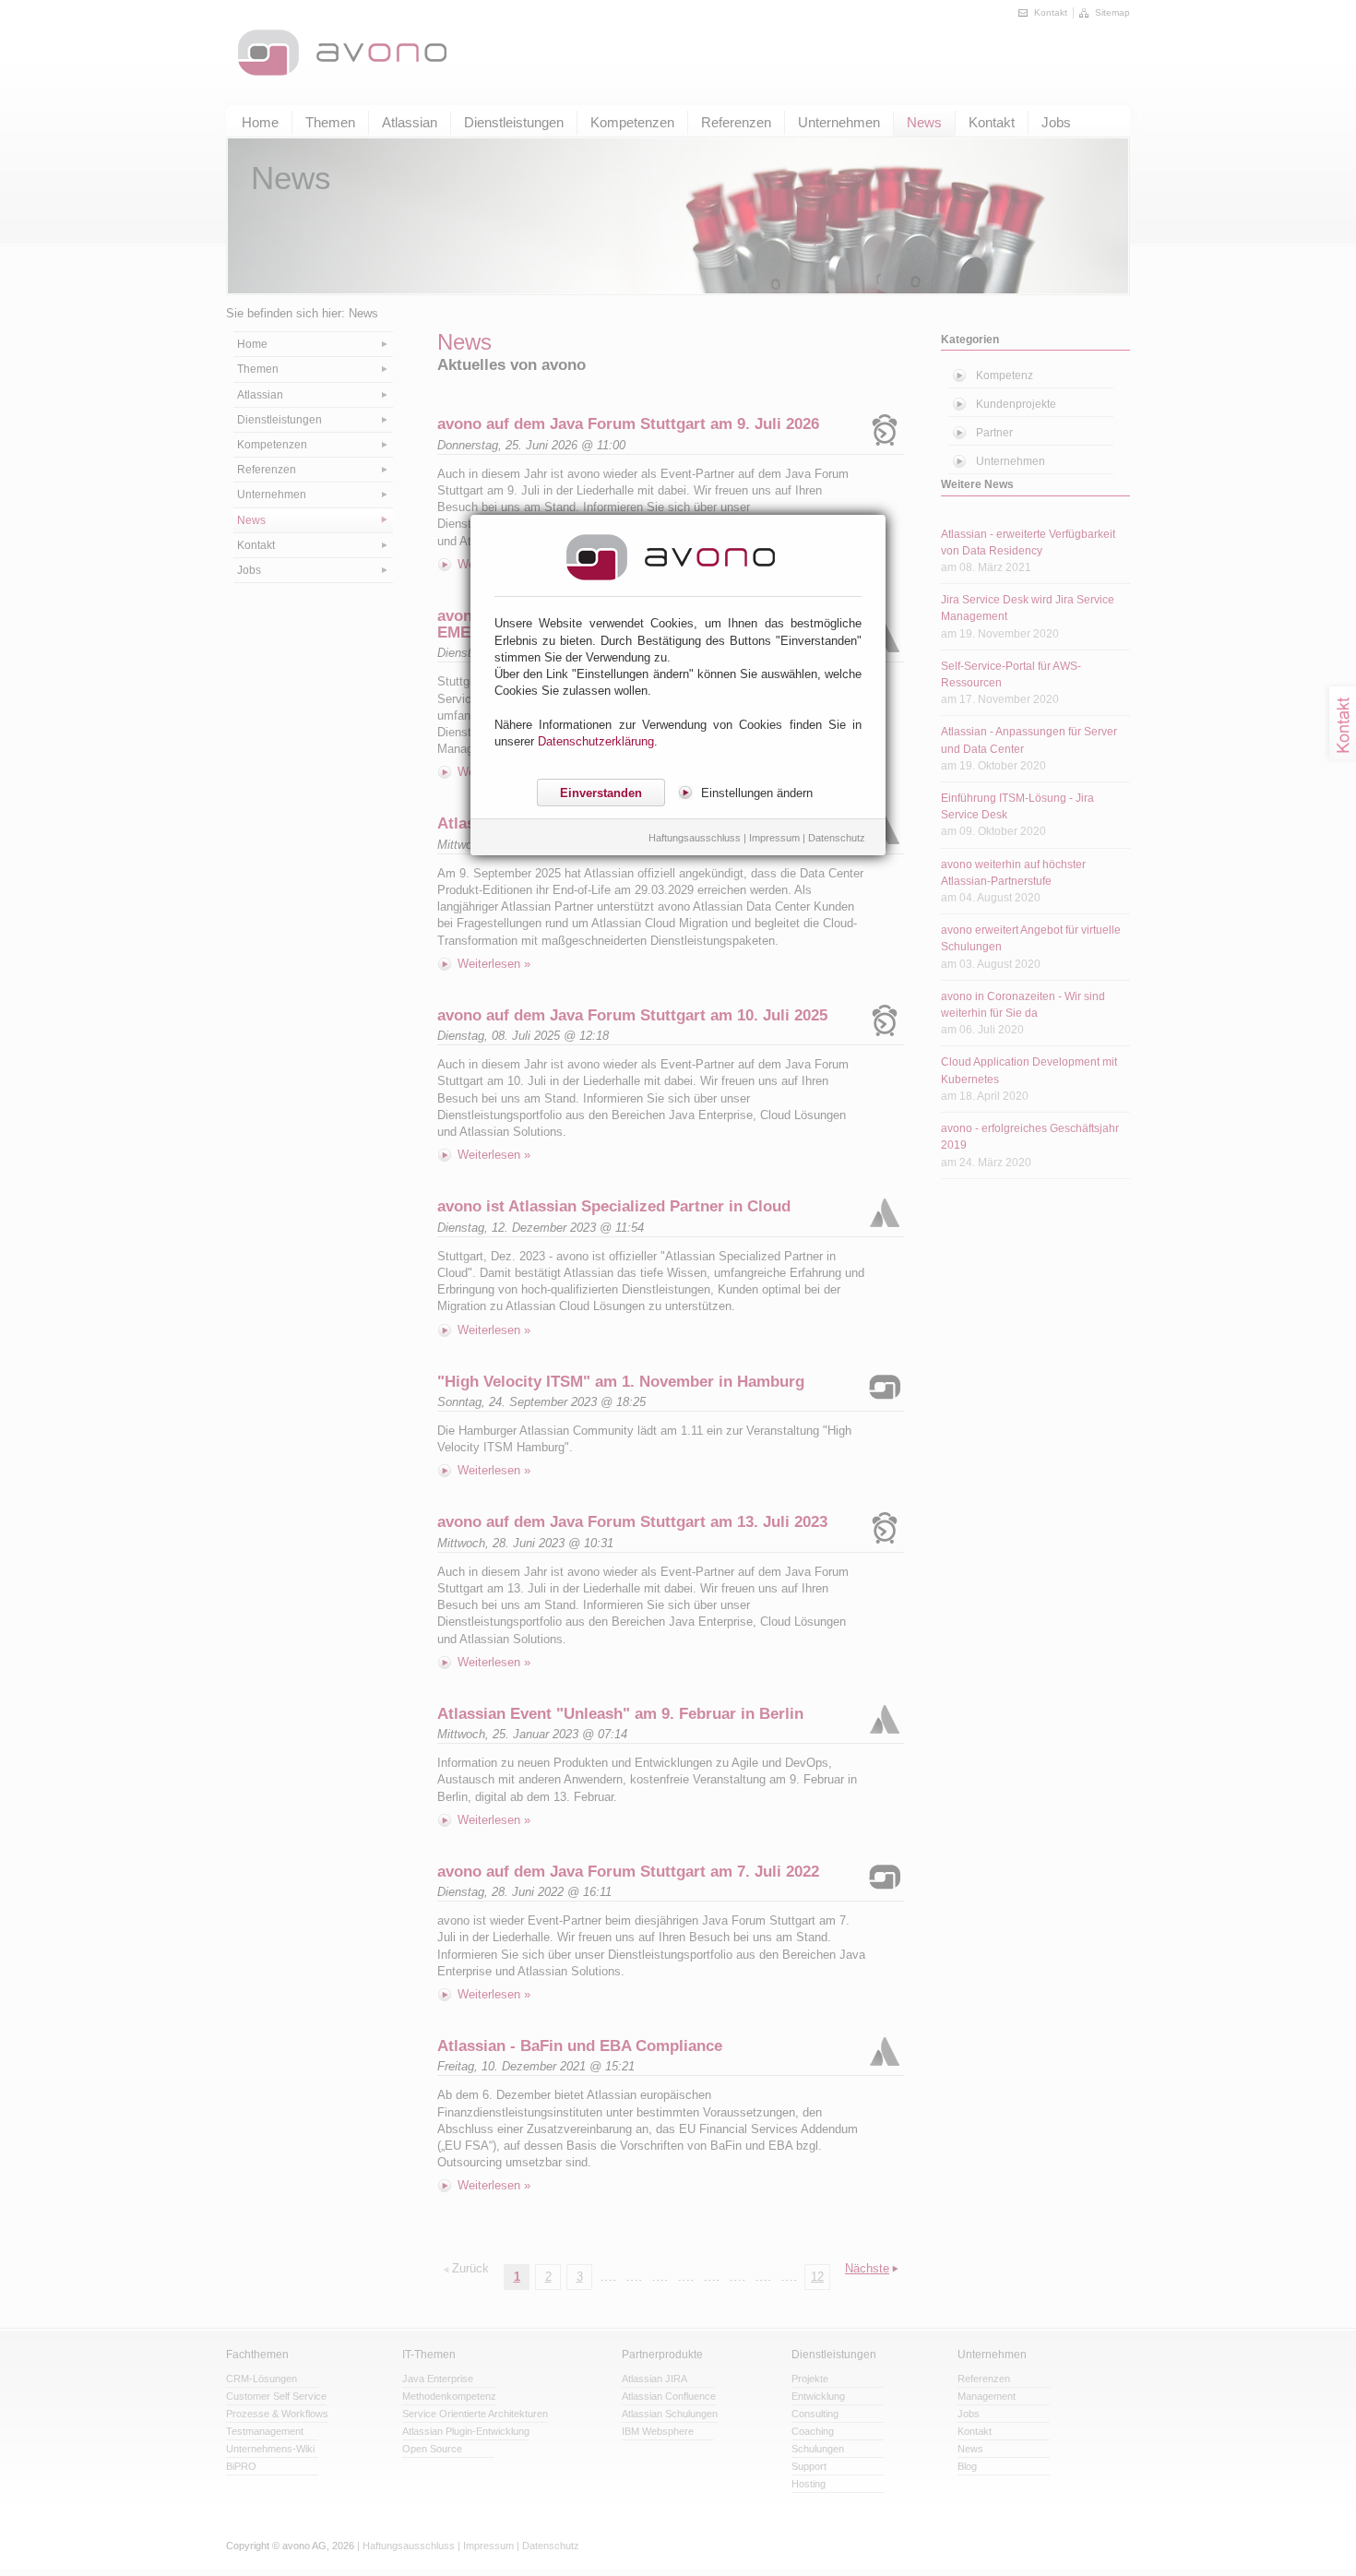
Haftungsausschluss (695, 838)
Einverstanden (601, 793)
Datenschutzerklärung (596, 741)
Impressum (774, 838)
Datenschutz (837, 838)
